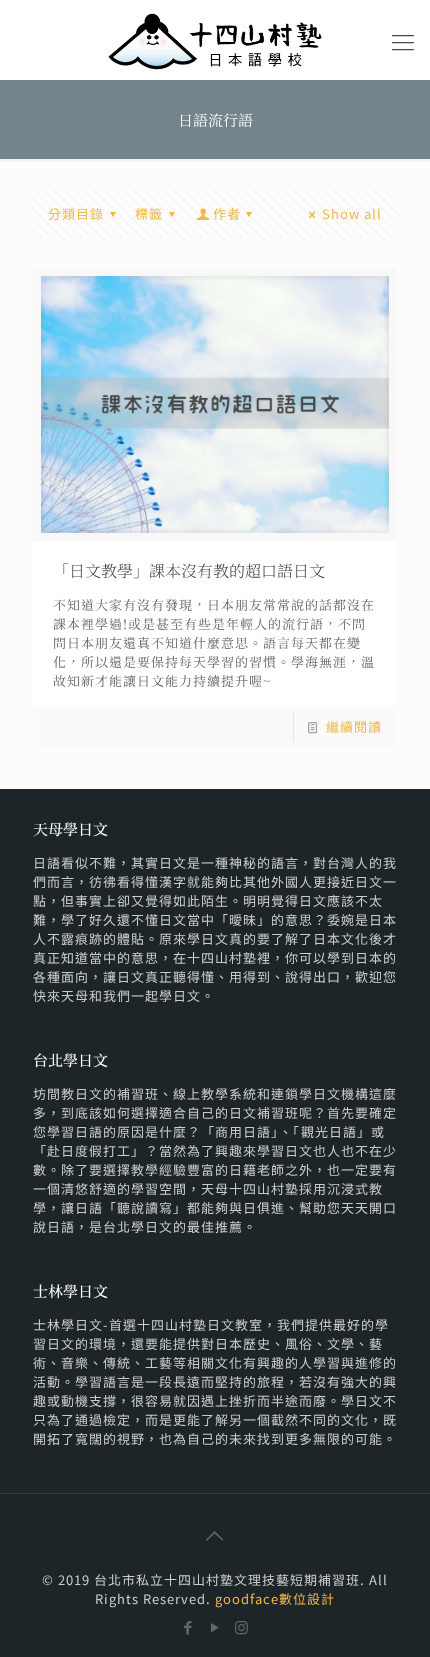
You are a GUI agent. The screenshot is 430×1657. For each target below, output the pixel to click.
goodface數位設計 (275, 1598)
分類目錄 (76, 213)
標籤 (149, 213)
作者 (227, 213)
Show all (352, 213)
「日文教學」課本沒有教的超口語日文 (189, 570)
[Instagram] (242, 1626)
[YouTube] (215, 1626)
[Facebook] (188, 1626)
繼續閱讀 (354, 726)
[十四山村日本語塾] (215, 40)
